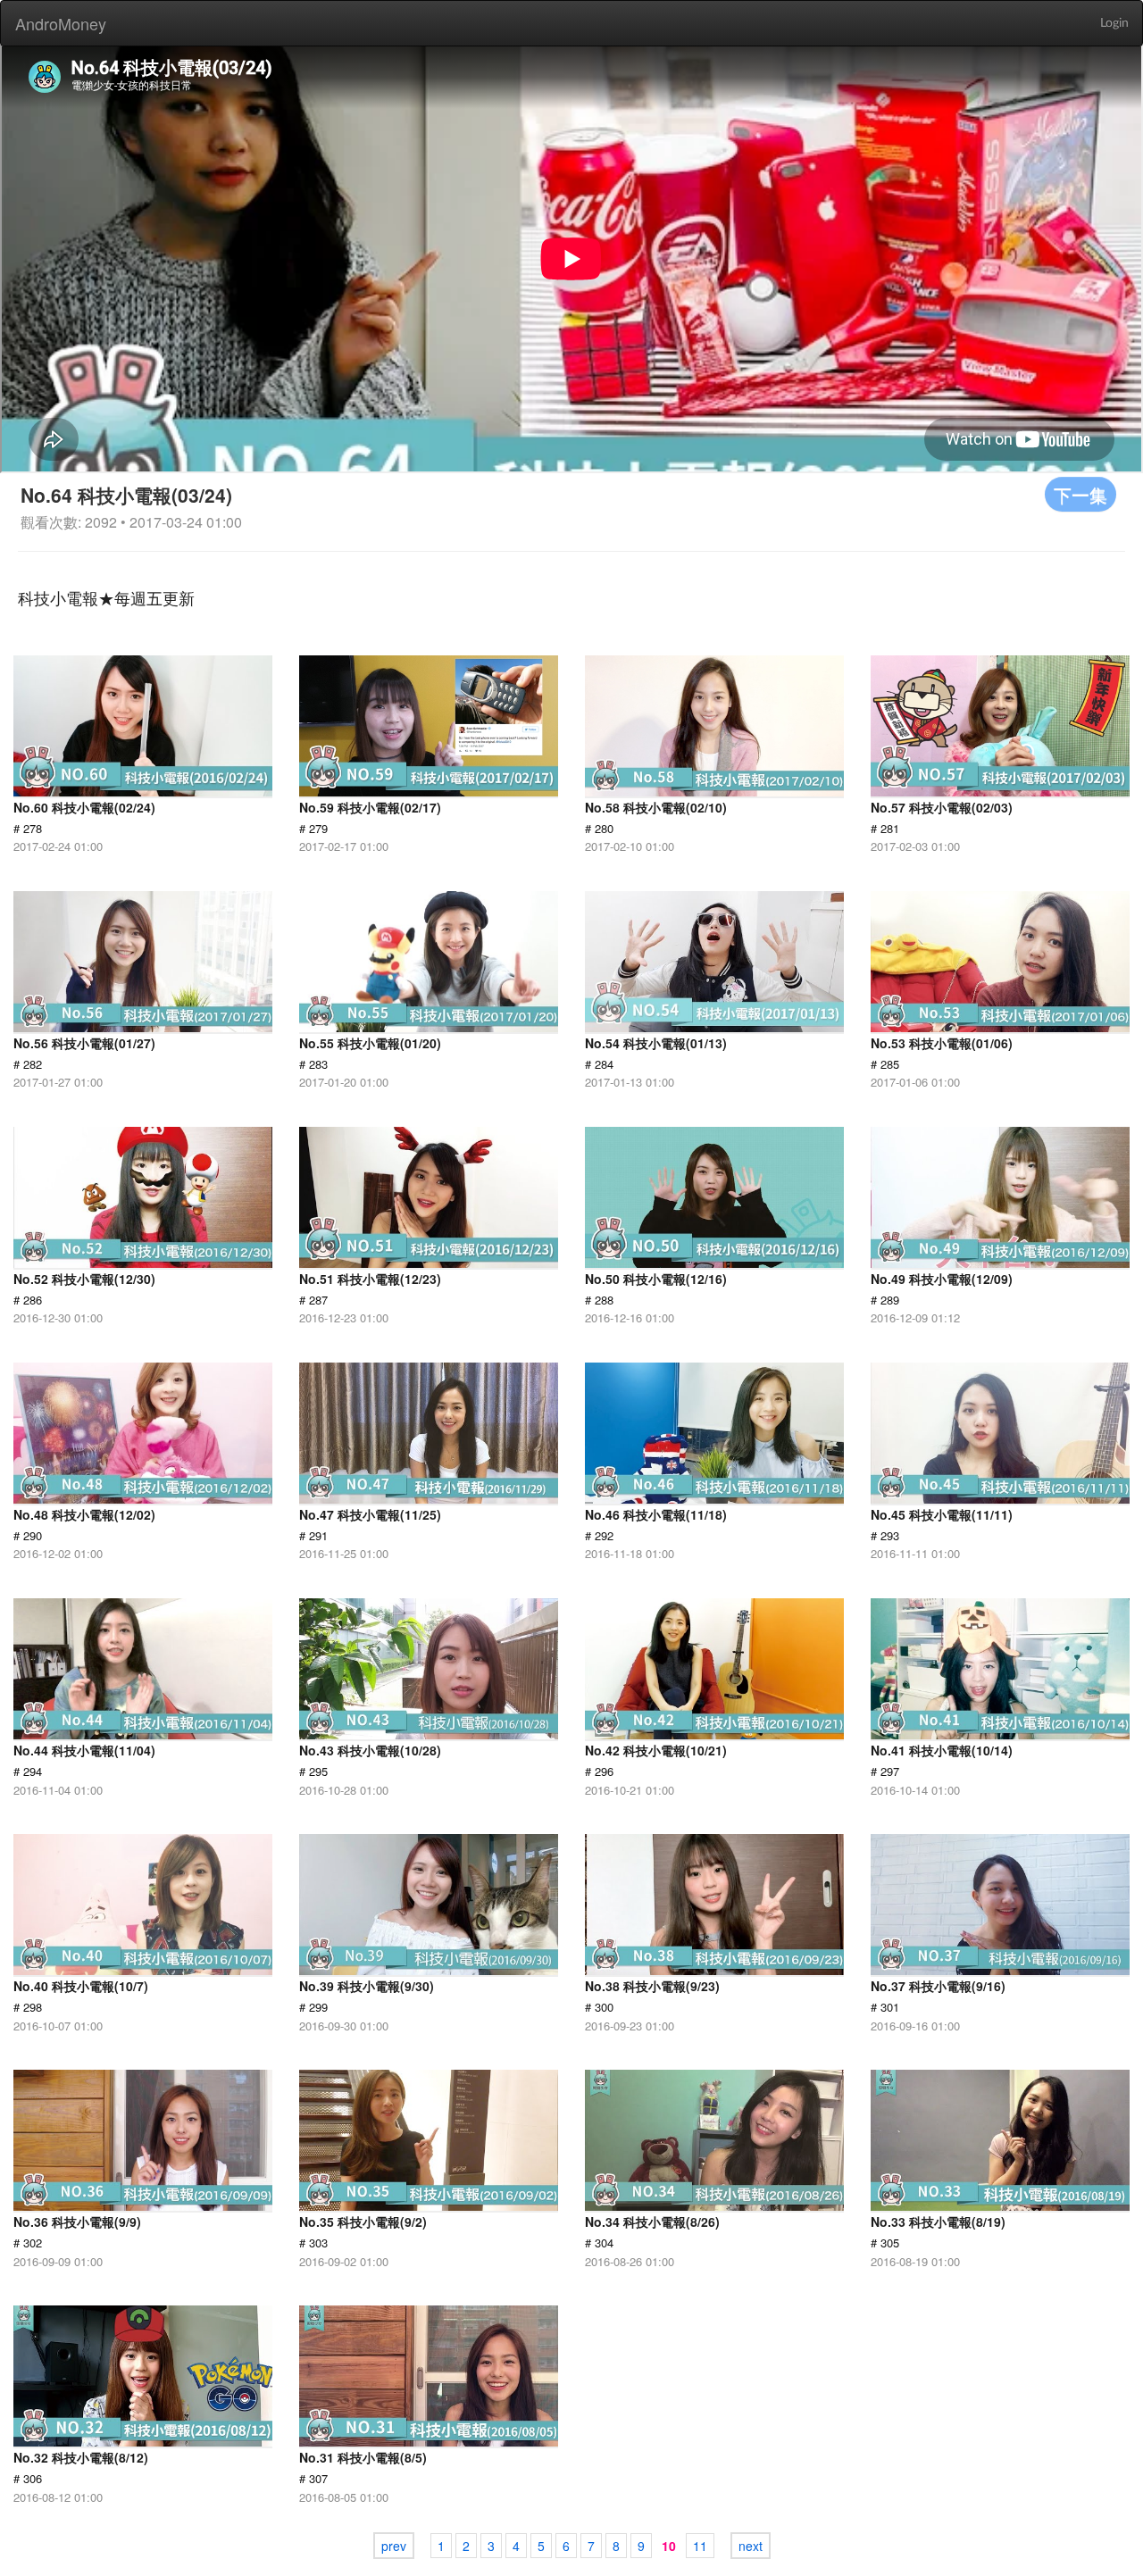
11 (700, 2546)
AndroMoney (61, 23)
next (751, 2546)
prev (394, 2546)
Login (1114, 23)
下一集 (1080, 494)
